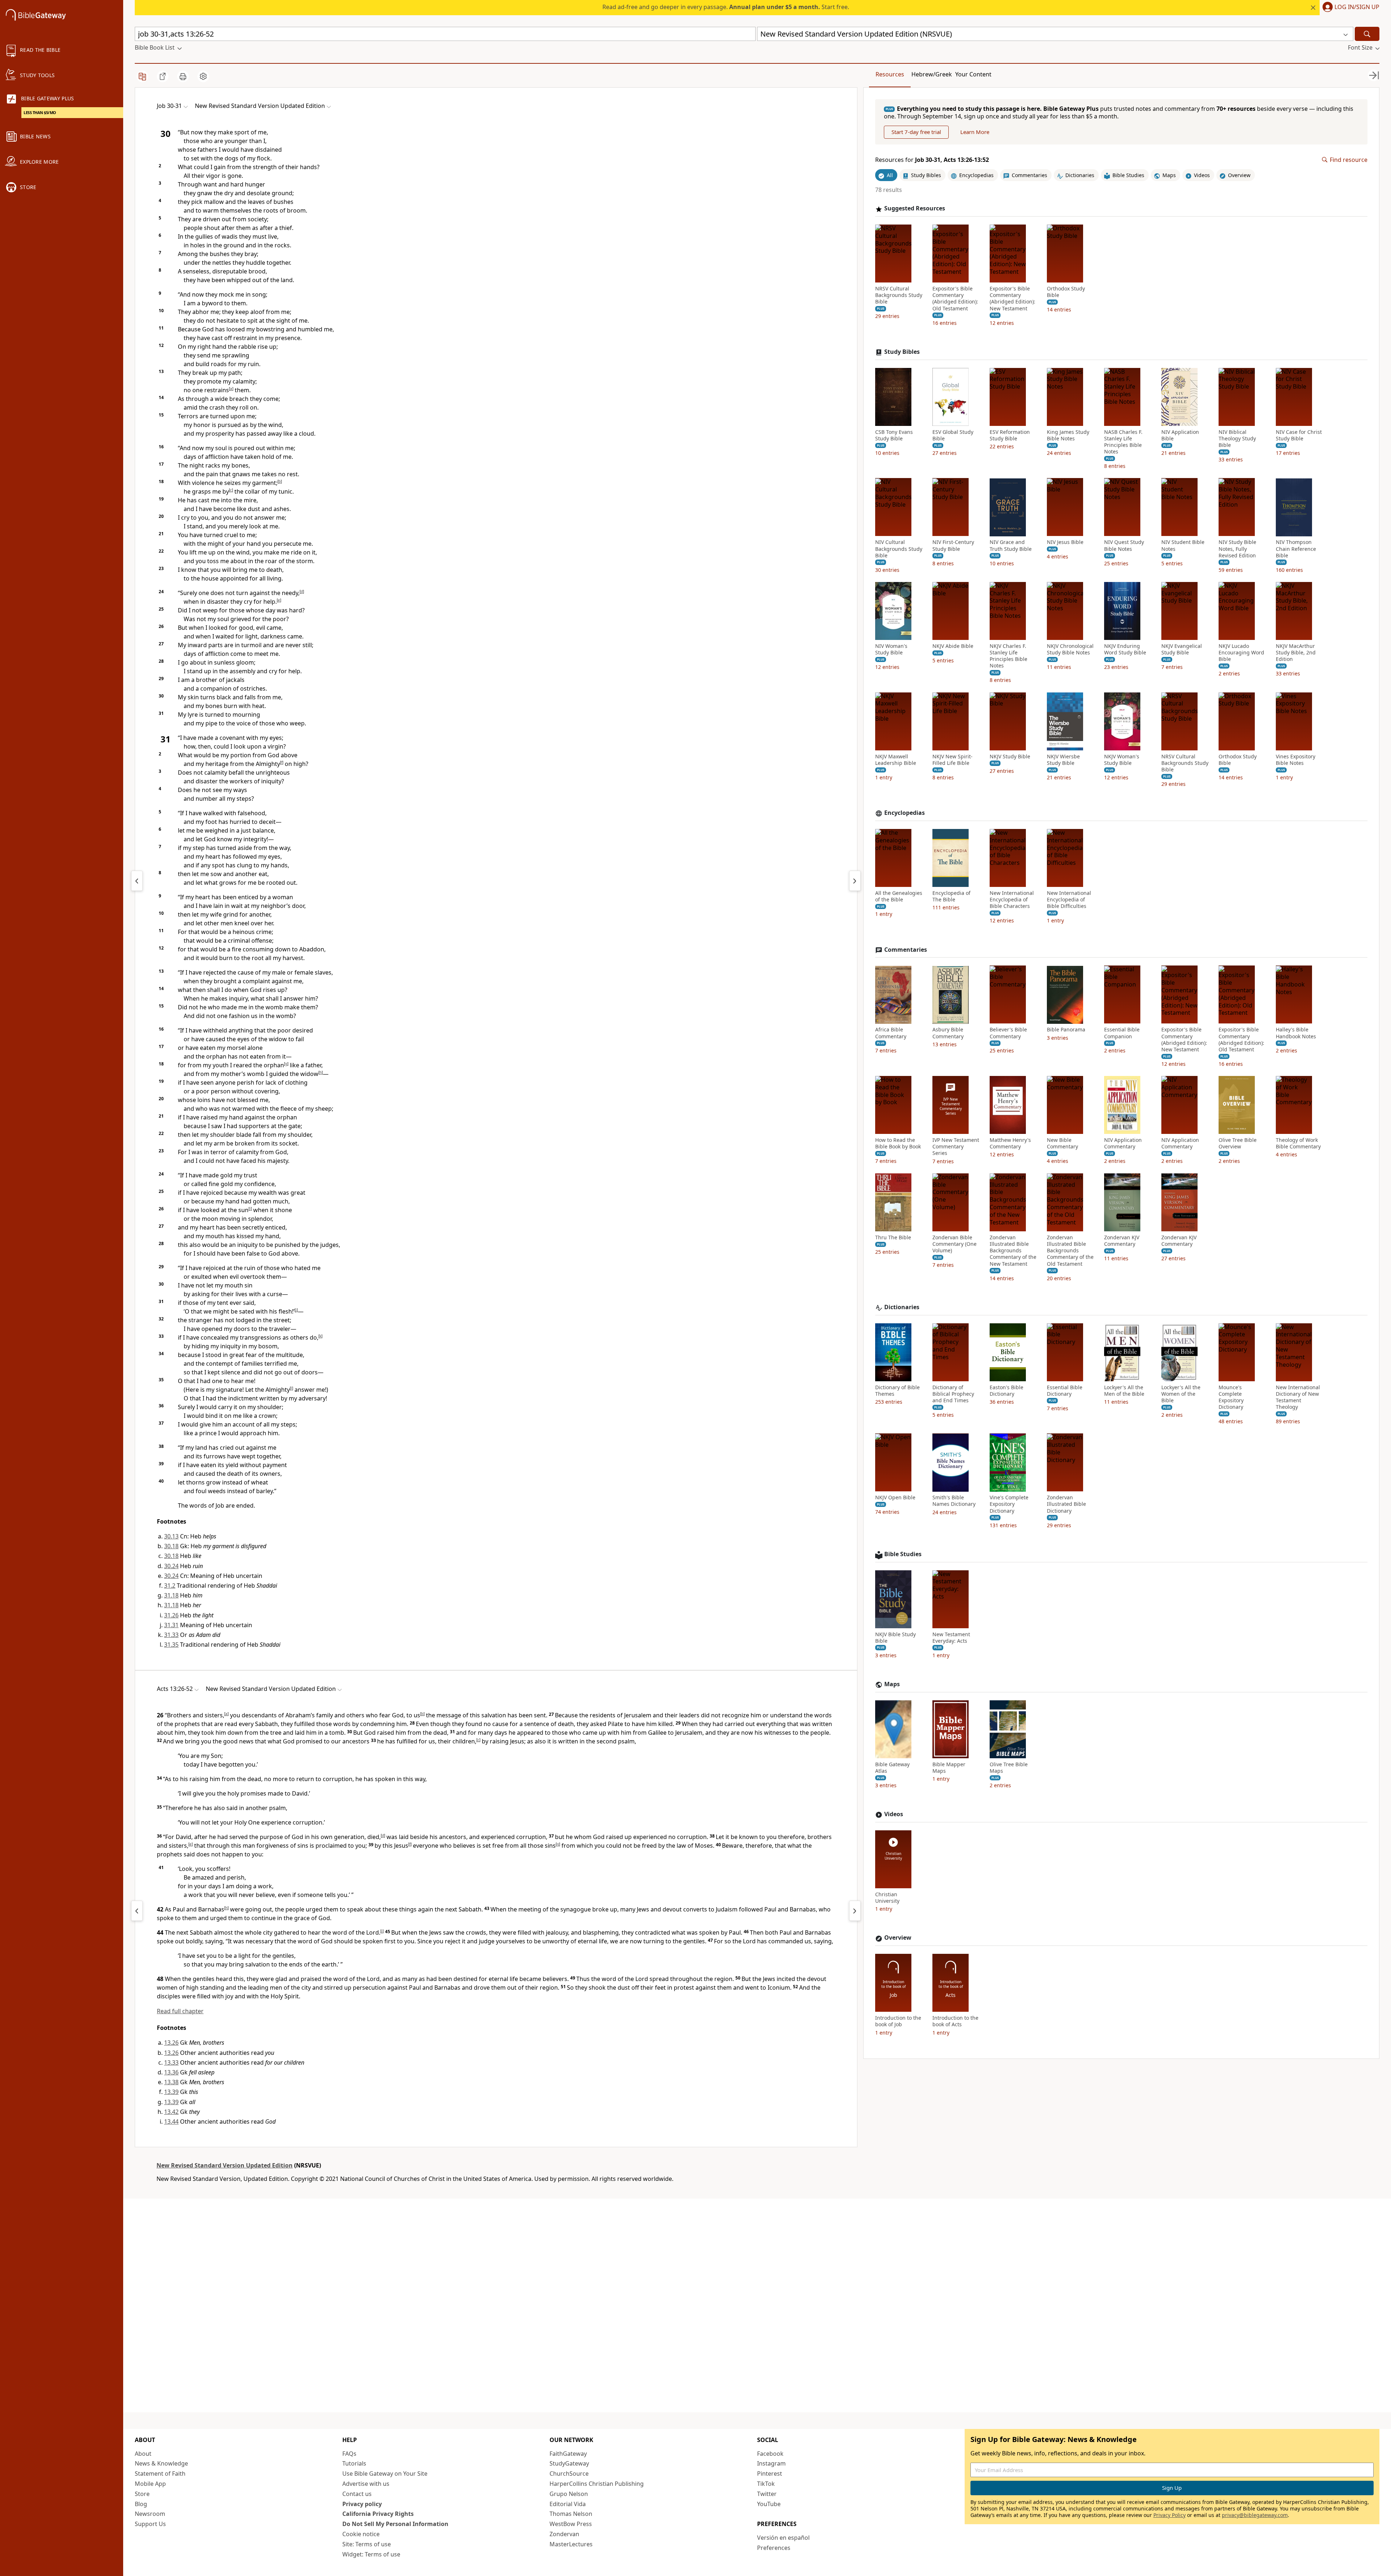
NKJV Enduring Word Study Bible (1125, 649)
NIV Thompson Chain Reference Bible (1296, 549)
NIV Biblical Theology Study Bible (1237, 439)
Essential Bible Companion (1122, 1033)
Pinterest (770, 2474)
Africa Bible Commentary (891, 1033)
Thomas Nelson (571, 2514)
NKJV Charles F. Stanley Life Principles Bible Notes (1008, 656)
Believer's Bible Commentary (1008, 1033)
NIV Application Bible (1180, 435)
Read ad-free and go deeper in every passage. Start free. (726, 7)
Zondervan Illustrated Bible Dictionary (1066, 1504)
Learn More (975, 132)
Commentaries (906, 950)
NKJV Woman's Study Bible (1122, 760)
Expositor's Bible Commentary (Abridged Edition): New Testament (1012, 299)
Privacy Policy (1169, 2515)
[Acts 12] (137, 1911)
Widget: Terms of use (371, 2554)
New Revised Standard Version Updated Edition (225, 2165)
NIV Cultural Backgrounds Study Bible (899, 549)
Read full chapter (180, 2011)
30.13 (171, 1536)
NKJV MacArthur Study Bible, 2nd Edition (1296, 653)
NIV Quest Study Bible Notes (1124, 546)
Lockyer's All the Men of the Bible (1124, 1391)
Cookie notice (361, 2534)
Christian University (887, 1898)
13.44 (171, 2121)
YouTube (769, 2504)
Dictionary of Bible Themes (897, 1391)
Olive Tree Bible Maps (1009, 1768)
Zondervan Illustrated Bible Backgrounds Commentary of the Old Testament (1070, 1251)
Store (142, 2494)
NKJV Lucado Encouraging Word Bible (1241, 653)
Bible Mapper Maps (949, 1768)
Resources (890, 74)
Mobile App (150, 2484)
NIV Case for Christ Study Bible (1299, 435)
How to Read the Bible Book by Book (898, 1143)
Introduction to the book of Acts (955, 2022)
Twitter (767, 2494)
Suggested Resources (915, 209)
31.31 (171, 1625)
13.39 (171, 2092)
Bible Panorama (1066, 1030)
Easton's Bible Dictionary (1006, 1391)
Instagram (771, 2463)
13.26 (171, 2043)
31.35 (171, 1645)
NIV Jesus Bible (1065, 543)
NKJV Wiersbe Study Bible (1063, 760)
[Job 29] (137, 881)
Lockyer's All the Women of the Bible (1181, 1394)
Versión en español (783, 2538)
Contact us (357, 2494)
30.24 (171, 1566)
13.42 (171, 2112)
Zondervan (564, 2534)
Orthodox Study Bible (1066, 292)
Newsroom (150, 2514)
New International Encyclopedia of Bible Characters (1012, 900)
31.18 (171, 1595)
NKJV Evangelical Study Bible (1182, 649)
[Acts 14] (855, 1911)
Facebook (770, 2454)
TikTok (766, 2484)
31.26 (171, 1615)
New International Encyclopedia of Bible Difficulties (1069, 900)
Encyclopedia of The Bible (951, 896)
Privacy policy (362, 2504)
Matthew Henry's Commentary (1010, 1143)
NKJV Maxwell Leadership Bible (896, 760)
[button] (1350, 8)
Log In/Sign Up (1357, 7)
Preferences (774, 2548)
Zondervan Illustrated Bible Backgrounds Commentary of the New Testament (1013, 1251)
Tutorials (354, 2463)
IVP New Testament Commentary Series (956, 1147)
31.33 (171, 1635)
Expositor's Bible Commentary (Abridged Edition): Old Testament (955, 299)
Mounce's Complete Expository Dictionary (1231, 1397)
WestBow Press (571, 2524)
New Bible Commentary (1062, 1143)
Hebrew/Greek (932, 74)
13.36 (171, 2072)
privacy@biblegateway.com (1255, 2515)
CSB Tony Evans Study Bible (894, 435)
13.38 (171, 2082)
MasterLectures (571, 2544)
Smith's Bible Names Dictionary (954, 1501)
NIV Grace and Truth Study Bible (1011, 546)
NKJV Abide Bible (953, 646)
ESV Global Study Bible (953, 435)
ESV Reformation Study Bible (1010, 435)
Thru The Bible (893, 1237)
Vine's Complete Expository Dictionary (1009, 1504)
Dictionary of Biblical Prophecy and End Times (953, 1394)
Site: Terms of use (367, 2544)
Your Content (973, 74)
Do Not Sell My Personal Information (395, 2524)
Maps (892, 1684)
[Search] (1367, 34)
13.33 (171, 2062)
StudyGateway (569, 2463)
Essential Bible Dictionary (1065, 1391)
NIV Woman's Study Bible (891, 649)
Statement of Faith (160, 2474)
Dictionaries (902, 1307)
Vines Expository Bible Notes (1296, 760)
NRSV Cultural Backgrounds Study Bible (899, 295)
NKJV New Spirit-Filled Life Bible (953, 760)
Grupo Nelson (569, 2494)
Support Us (150, 2524)
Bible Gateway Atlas (892, 1768)
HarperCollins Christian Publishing (597, 2484)
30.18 (171, 1546)
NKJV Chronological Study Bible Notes (1070, 649)
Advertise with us (366, 2484)
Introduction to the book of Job (898, 2022)
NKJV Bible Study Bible (895, 1638)
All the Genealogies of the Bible (899, 896)
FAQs (349, 2454)
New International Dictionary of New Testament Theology (1298, 1397)
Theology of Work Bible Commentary (1298, 1143)
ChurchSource (569, 2474)
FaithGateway (568, 2454)
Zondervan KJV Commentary (1122, 1241)
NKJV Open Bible (895, 1498)
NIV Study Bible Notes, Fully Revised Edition (1237, 549)
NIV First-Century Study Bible (953, 546)
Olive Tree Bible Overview (1238, 1143)
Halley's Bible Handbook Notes (1296, 1033)
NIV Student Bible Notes (1183, 546)
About (143, 2454)
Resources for (932, 160)
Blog (141, 2504)
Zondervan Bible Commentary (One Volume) (955, 1244)
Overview (898, 1938)
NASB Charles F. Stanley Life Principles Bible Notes (1123, 442)
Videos (894, 1814)
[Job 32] (855, 881)
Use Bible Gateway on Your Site (385, 2474)
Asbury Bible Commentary (948, 1033)
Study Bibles (902, 352)
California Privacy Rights (378, 2514)
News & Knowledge (161, 2463)
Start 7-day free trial (916, 132)
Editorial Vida (568, 2504)
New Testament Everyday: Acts (951, 1638)
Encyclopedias (905, 813)
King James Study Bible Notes (1068, 435)
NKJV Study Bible (1010, 757)
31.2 (170, 1586)
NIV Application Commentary (1123, 1143)
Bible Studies (903, 1554)
